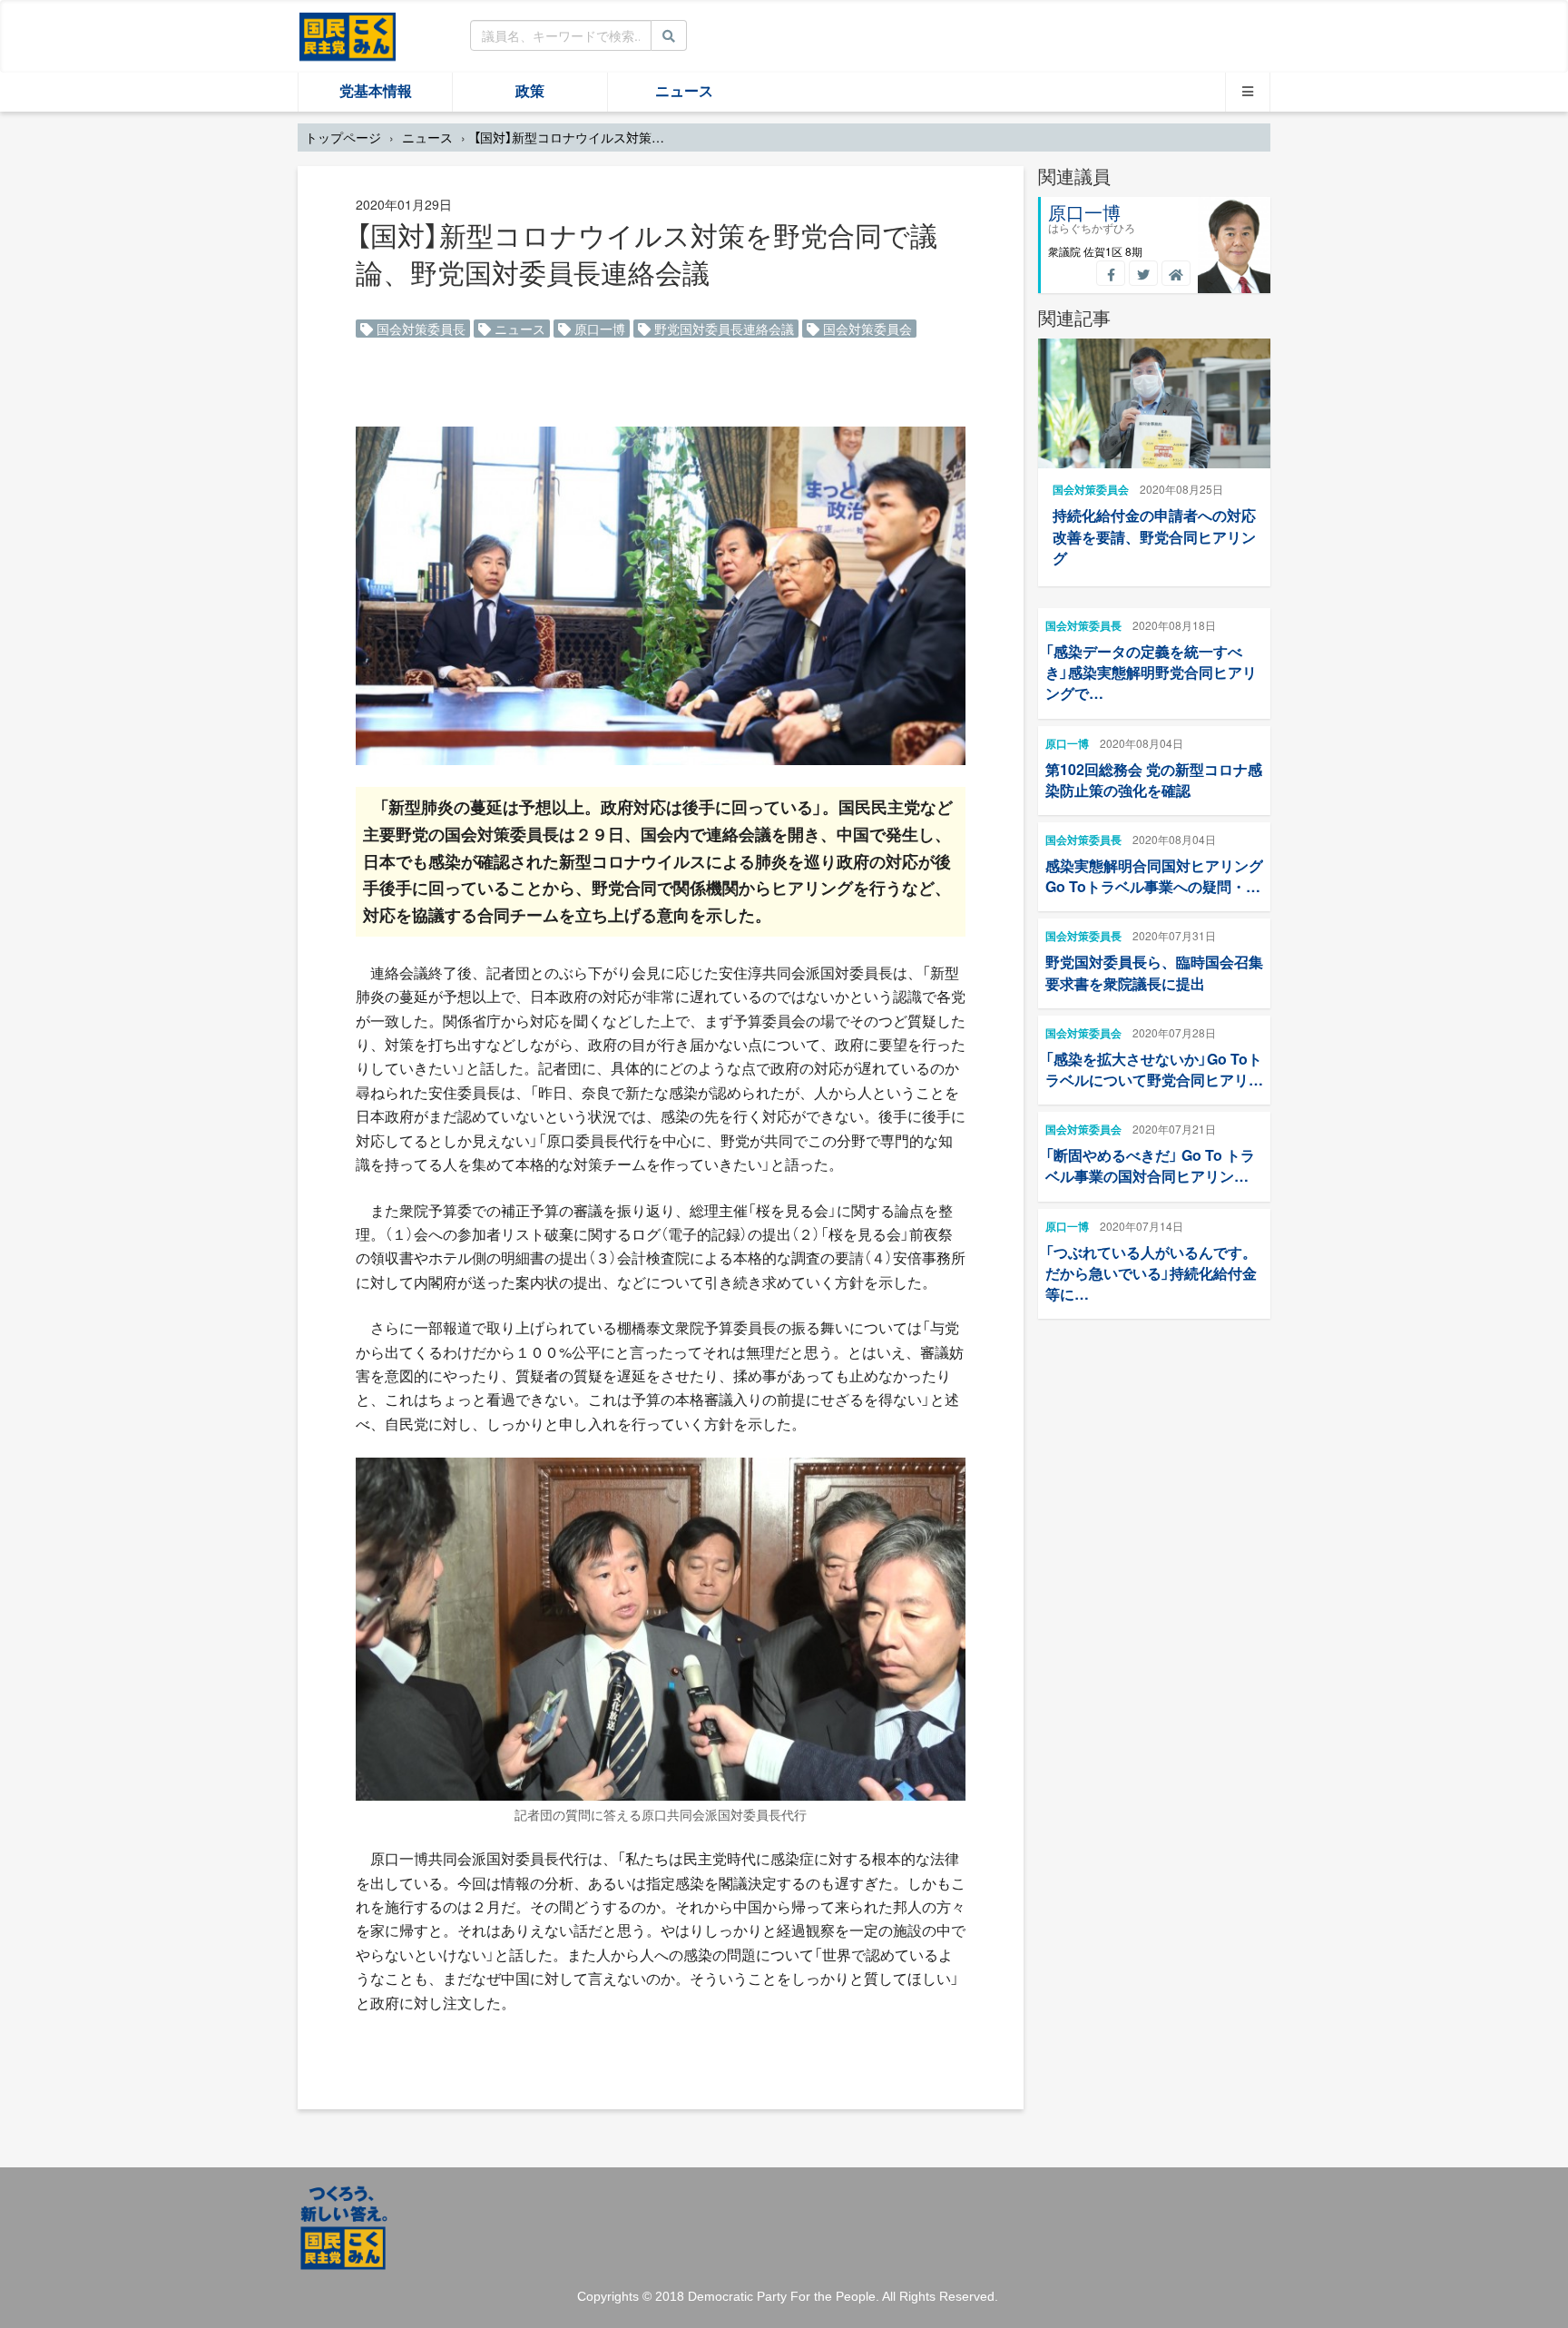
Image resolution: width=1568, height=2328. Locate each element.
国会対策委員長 (419, 329)
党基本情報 (376, 91)
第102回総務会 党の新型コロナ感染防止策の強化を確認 (1154, 780)
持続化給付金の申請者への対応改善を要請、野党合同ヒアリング (1154, 536)
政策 (530, 91)
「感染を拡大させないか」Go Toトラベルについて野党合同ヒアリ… (1154, 1069)
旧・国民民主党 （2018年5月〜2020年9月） (348, 35)
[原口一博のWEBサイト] (1176, 273)
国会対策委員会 (866, 329)
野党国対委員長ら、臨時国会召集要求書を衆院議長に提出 (1154, 972)
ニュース (684, 91)
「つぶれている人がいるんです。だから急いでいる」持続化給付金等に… (1151, 1273)
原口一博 (598, 329)
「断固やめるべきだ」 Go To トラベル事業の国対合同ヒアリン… (1150, 1165)
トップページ (343, 137)
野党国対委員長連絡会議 (722, 329)
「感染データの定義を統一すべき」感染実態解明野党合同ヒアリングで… (1151, 672)
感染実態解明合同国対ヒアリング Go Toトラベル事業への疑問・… (1154, 876)
